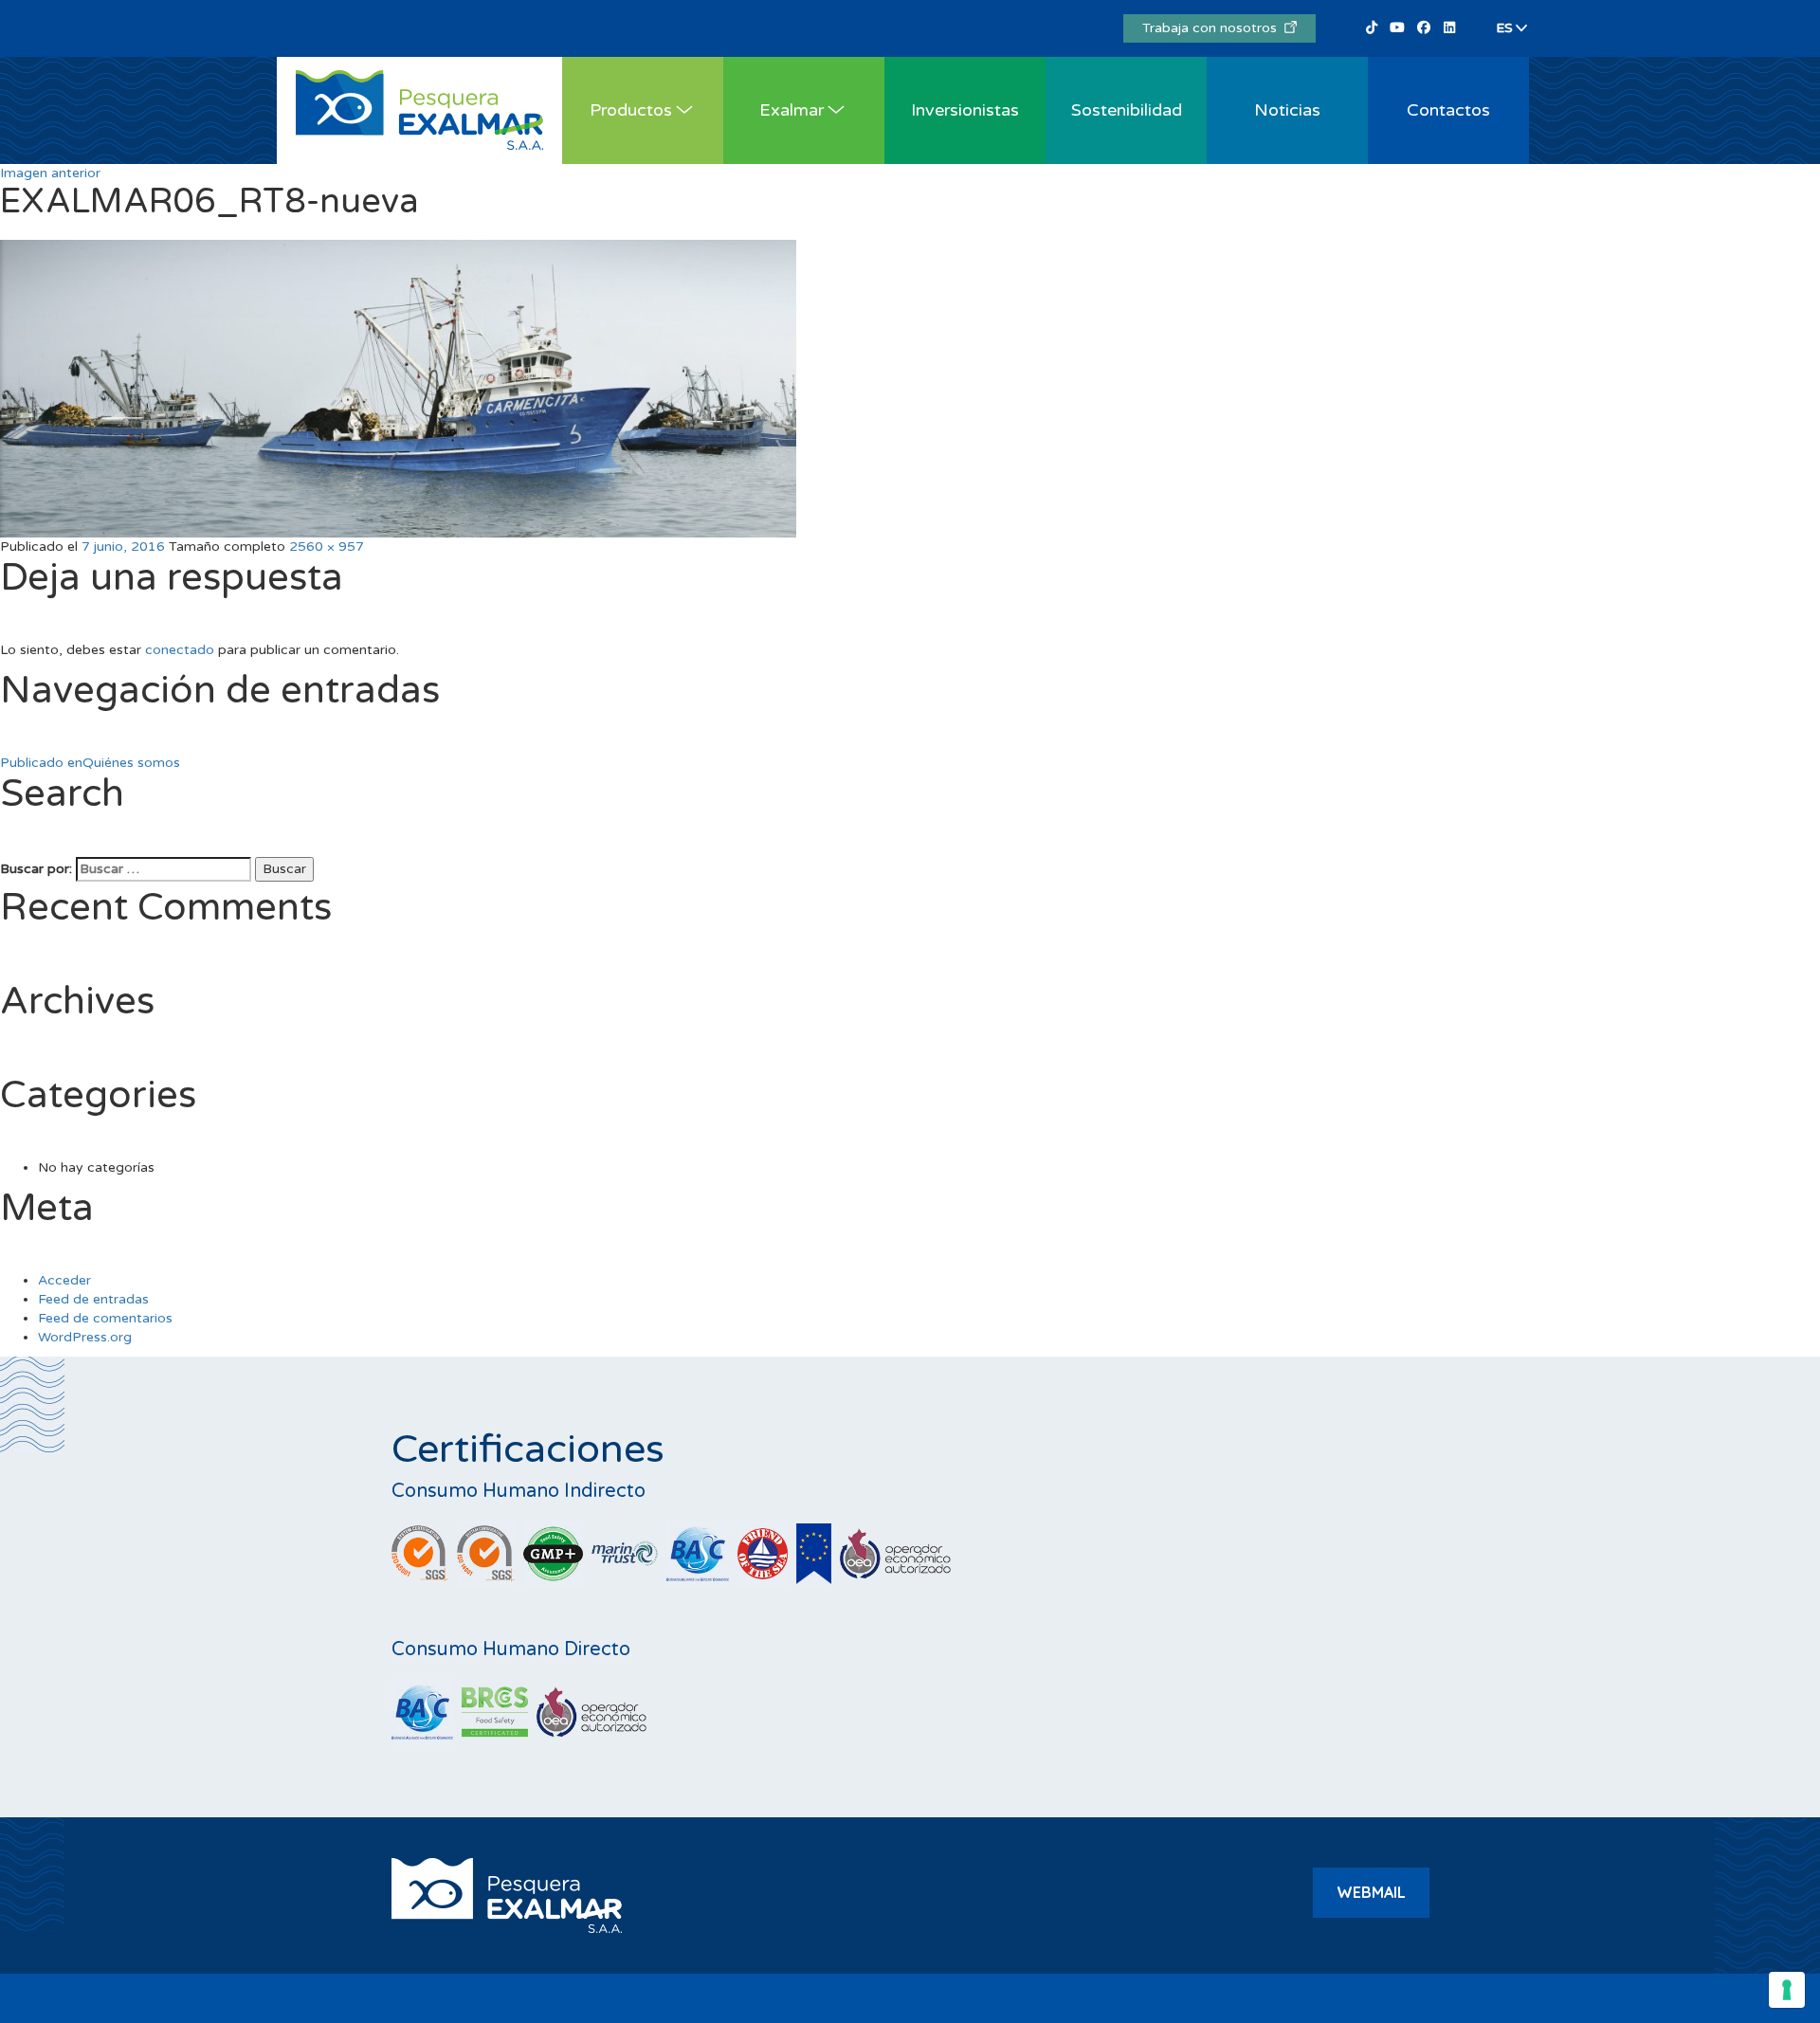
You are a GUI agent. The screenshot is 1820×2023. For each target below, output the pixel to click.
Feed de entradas (93, 1299)
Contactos (1448, 110)
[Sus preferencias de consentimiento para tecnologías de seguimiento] (1787, 1990)
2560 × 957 (327, 547)
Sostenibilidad (1127, 110)
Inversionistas (965, 110)
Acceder (64, 1280)
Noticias (1287, 110)
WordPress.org (85, 1337)
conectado (180, 650)
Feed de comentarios (105, 1318)
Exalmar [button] (792, 110)
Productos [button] (631, 110)
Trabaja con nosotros (1213, 28)
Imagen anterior (50, 173)
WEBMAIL (1371, 1892)
